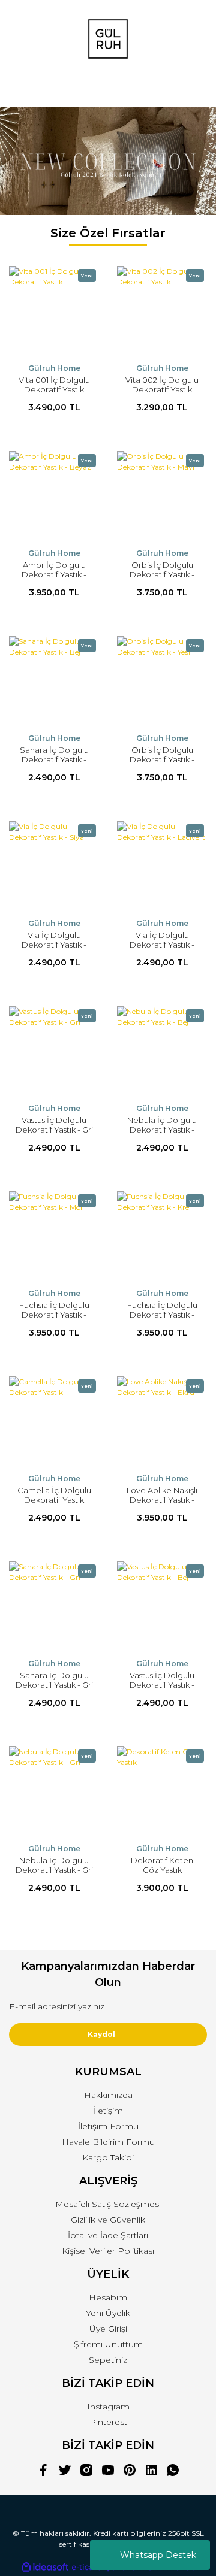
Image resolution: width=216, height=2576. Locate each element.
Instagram (108, 2407)
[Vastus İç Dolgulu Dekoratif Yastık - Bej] (162, 1606)
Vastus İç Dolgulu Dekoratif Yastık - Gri (54, 1125)
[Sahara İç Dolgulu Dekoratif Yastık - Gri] (54, 1606)
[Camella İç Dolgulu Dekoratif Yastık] (54, 1421)
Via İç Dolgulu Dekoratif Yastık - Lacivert (162, 945)
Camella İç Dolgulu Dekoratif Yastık (54, 1495)
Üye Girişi (108, 2329)
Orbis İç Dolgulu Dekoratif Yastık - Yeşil (162, 759)
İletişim (108, 2111)
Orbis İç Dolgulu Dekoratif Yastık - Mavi (162, 574)
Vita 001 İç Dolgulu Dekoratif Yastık (54, 385)
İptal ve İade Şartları (108, 2235)
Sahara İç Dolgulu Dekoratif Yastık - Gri (54, 1680)
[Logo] (108, 39)
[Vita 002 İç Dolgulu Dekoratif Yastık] (162, 311)
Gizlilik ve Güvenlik (108, 2220)
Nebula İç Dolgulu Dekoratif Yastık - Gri (54, 1865)
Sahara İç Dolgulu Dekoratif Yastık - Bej (54, 759)
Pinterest (108, 2422)
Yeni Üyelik (108, 2313)
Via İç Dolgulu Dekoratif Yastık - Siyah (54, 945)
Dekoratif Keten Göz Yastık (162, 1865)
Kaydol (101, 2034)
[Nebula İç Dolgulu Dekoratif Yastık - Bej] (162, 1051)
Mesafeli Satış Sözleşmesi (108, 2204)
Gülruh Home (54, 368)
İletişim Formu (108, 2126)
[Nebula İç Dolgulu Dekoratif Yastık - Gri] (54, 1791)
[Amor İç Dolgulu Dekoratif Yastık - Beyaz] (54, 496)
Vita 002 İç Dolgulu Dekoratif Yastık (162, 385)
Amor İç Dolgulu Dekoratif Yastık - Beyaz (54, 574)
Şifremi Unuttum (108, 2344)
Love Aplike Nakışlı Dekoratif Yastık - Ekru (162, 1500)
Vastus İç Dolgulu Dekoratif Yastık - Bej (162, 1685)
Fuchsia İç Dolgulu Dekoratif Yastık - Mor (54, 1315)
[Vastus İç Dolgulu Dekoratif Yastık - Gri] (54, 1051)
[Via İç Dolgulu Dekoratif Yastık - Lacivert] (162, 866)
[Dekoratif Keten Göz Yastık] (162, 1791)
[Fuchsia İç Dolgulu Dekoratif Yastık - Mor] (54, 1236)
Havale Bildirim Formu (108, 2142)
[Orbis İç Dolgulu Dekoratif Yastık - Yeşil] (162, 681)
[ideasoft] (45, 2567)
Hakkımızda (108, 2095)
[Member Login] (108, 87)
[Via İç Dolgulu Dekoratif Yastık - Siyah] (54, 866)
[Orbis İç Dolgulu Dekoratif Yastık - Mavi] (162, 496)
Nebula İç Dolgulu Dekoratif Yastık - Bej (162, 1130)
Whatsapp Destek (158, 2555)
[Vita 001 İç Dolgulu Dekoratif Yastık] (54, 311)
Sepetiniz (108, 2360)
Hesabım (108, 2297)
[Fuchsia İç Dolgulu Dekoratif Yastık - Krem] (162, 1236)
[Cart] (193, 87)
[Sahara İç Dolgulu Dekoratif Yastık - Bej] (54, 681)
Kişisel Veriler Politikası (108, 2251)
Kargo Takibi (108, 2157)
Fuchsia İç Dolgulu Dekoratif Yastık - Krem (162, 1315)
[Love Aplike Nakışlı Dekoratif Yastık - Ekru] (162, 1421)
